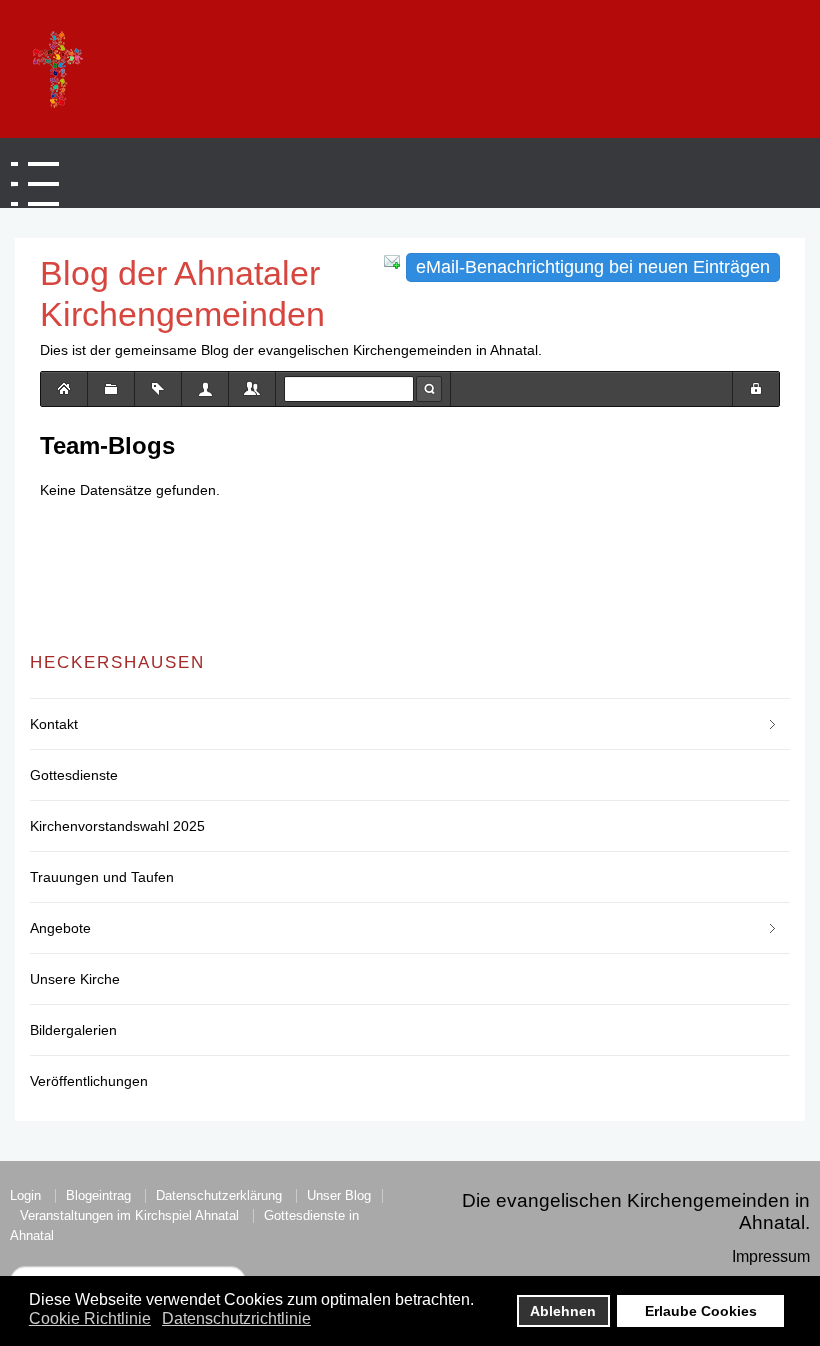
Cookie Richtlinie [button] (90, 1318)
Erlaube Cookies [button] (701, 1311)
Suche (429, 389)
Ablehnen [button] (563, 1311)
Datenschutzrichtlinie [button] (236, 1318)
